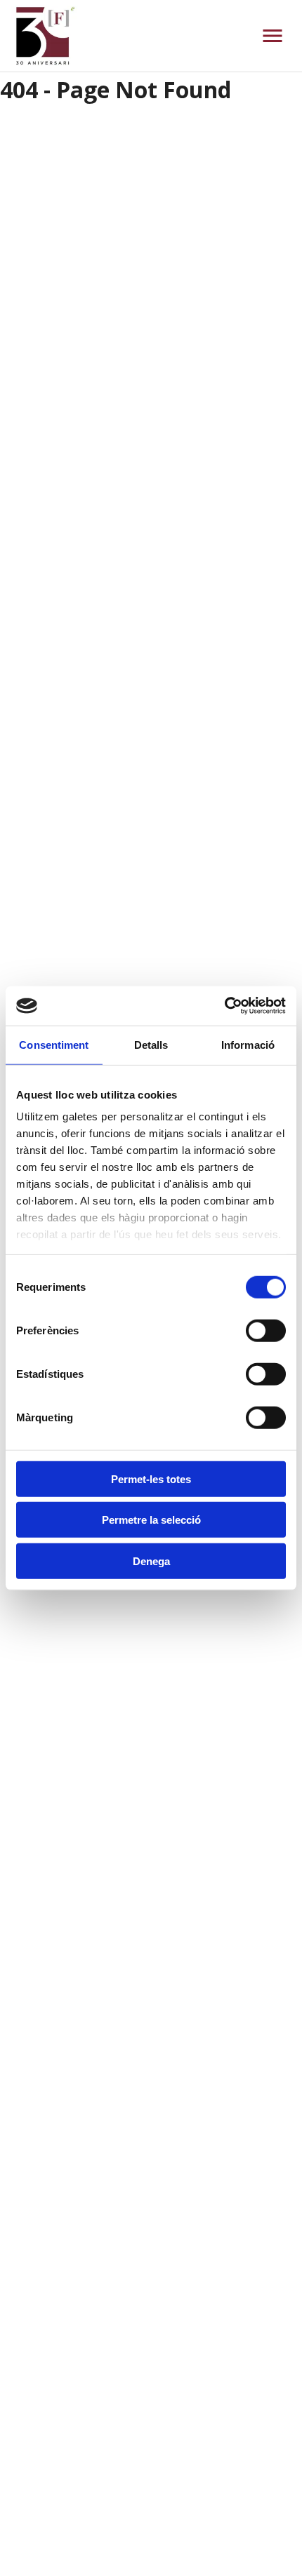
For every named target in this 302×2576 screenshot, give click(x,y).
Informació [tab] (248, 1044)
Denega (151, 1561)
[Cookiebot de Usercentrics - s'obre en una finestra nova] (224, 1006)
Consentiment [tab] (54, 1044)
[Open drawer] (273, 36)
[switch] (266, 1330)
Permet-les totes (151, 1478)
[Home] (45, 36)
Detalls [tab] (151, 1044)
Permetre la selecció (151, 1520)
